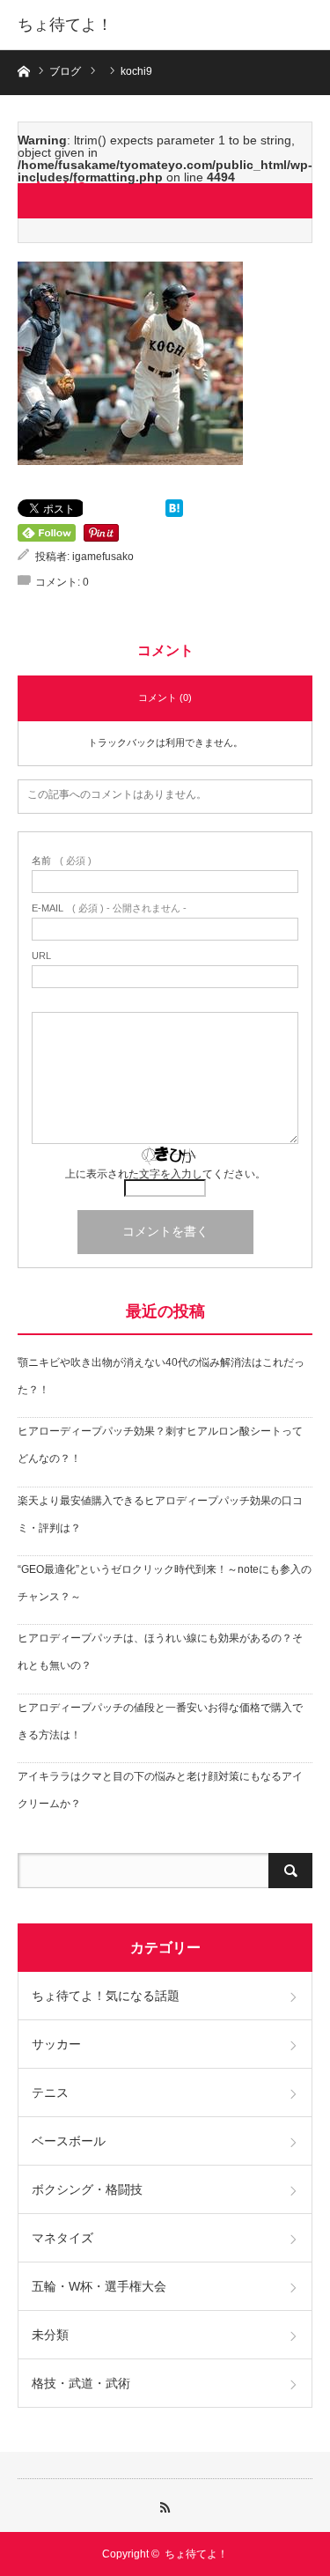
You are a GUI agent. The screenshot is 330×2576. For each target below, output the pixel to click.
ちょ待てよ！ (65, 25)
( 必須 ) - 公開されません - (109, 908)
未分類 (50, 2335)
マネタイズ (62, 2238)
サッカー (56, 2044)
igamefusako (103, 557)
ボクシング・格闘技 (87, 2189)
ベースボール (69, 2141)
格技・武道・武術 (81, 2383)
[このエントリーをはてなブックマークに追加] (174, 513)
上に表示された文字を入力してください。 (165, 1174)
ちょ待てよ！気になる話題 (106, 1996)
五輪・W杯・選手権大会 (99, 2286)
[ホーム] (23, 70)
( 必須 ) (62, 861)
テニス (50, 2093)
